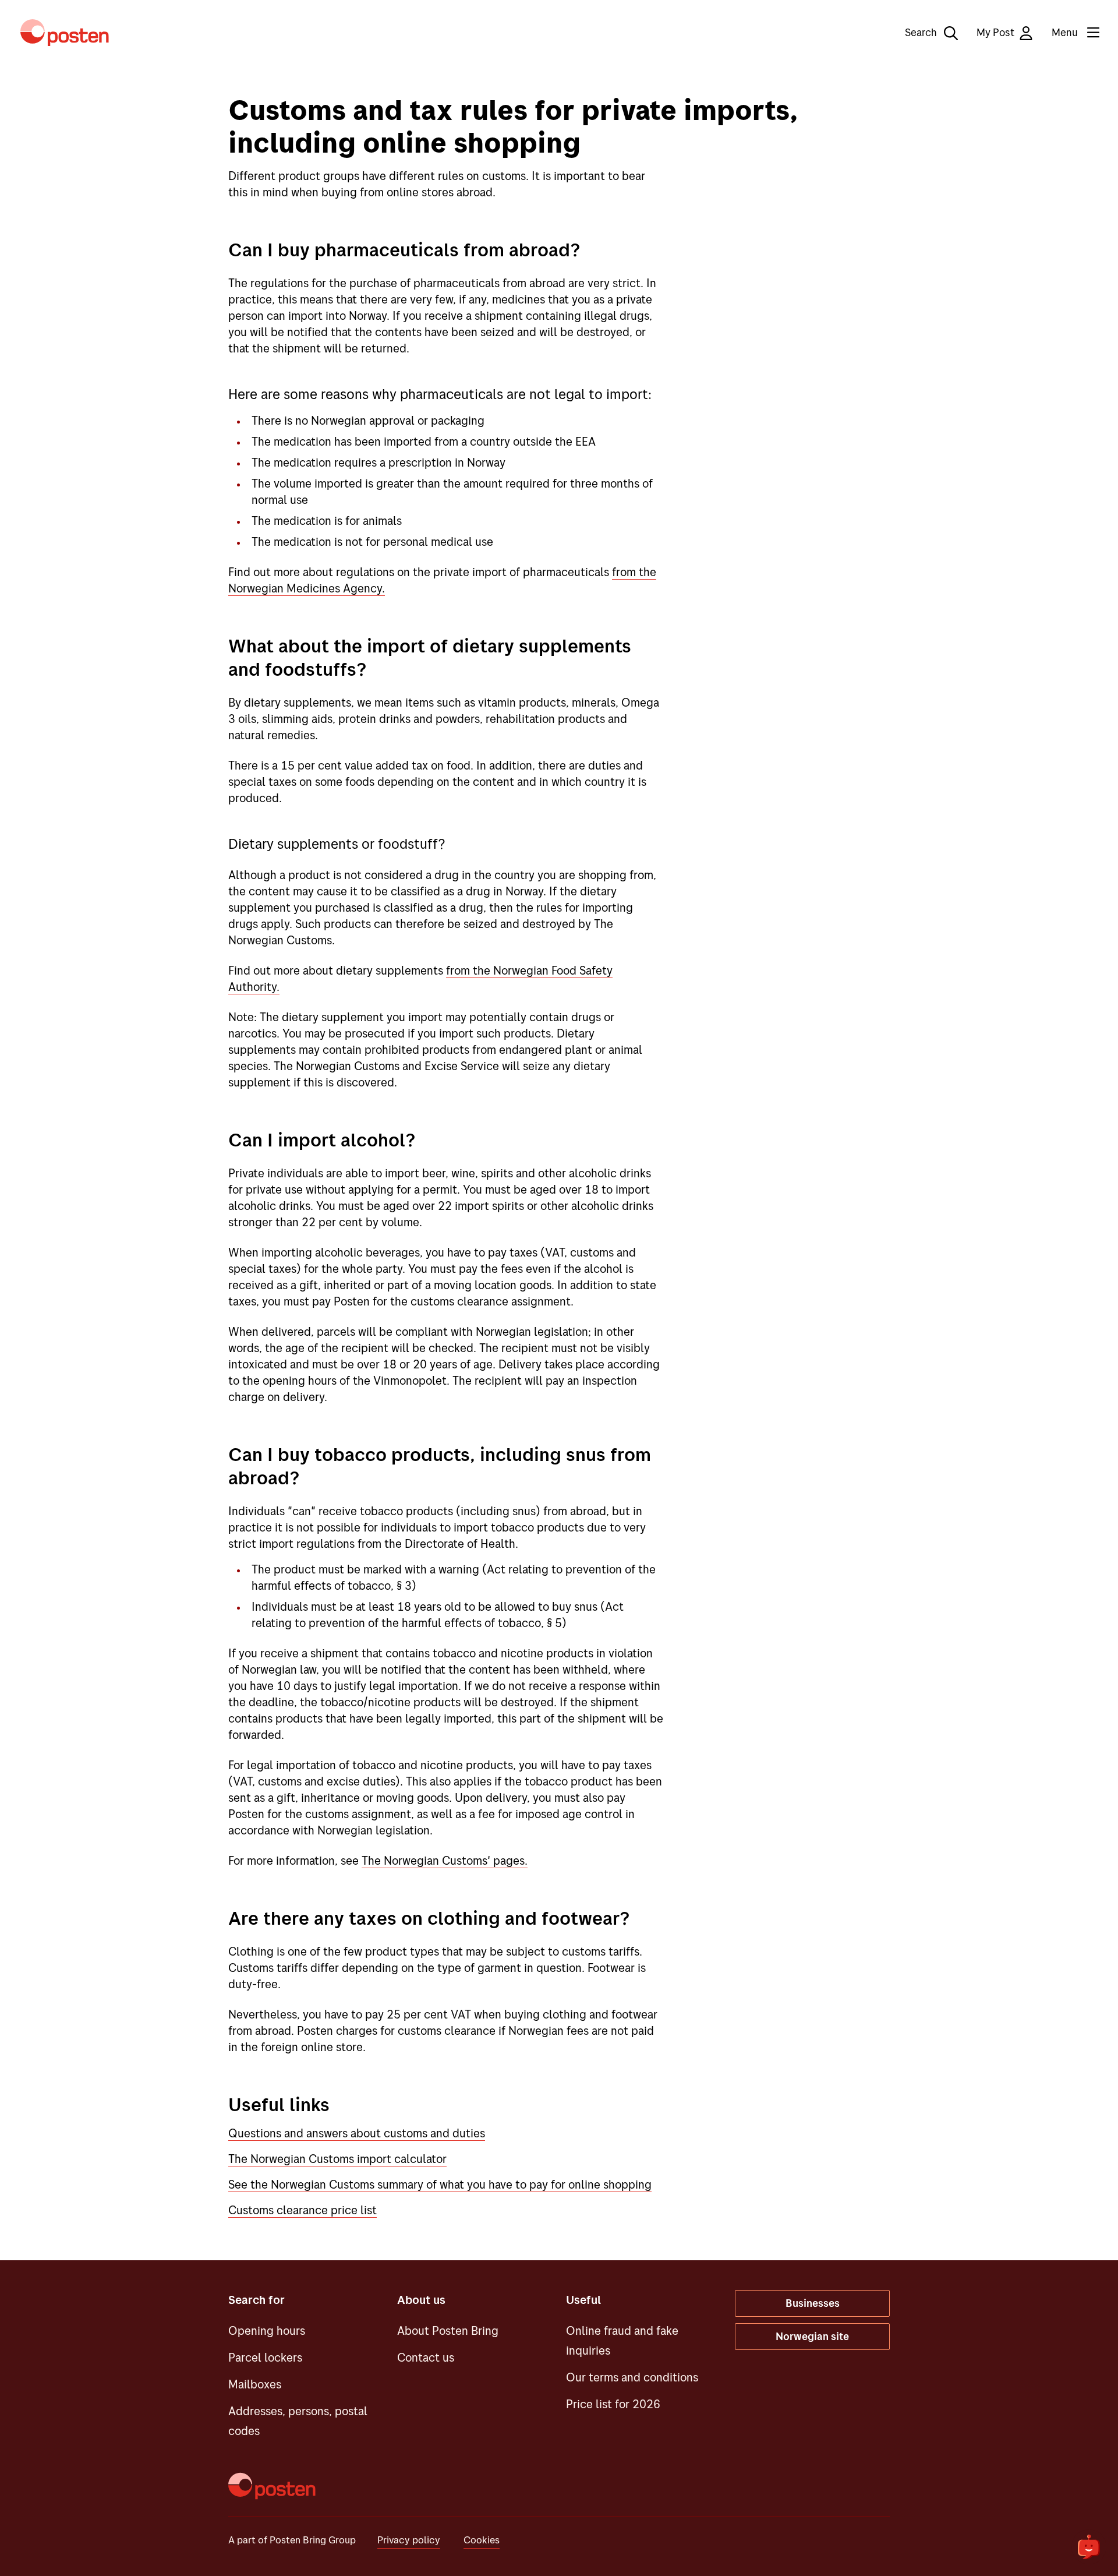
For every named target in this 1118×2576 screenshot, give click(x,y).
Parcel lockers (265, 2357)
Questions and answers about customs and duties (357, 2133)
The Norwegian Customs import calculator (337, 2159)
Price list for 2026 (613, 2404)
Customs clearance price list (303, 2210)
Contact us (426, 2357)
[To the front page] (65, 33)
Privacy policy (409, 2540)
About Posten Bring (448, 2330)
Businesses (813, 2303)
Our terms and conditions (632, 2377)
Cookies (482, 2540)
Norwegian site (812, 2336)
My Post (995, 32)
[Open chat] (1089, 2547)
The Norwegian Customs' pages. (445, 1860)
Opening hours (267, 2330)
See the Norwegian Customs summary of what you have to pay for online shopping (440, 2184)
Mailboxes (255, 2384)
